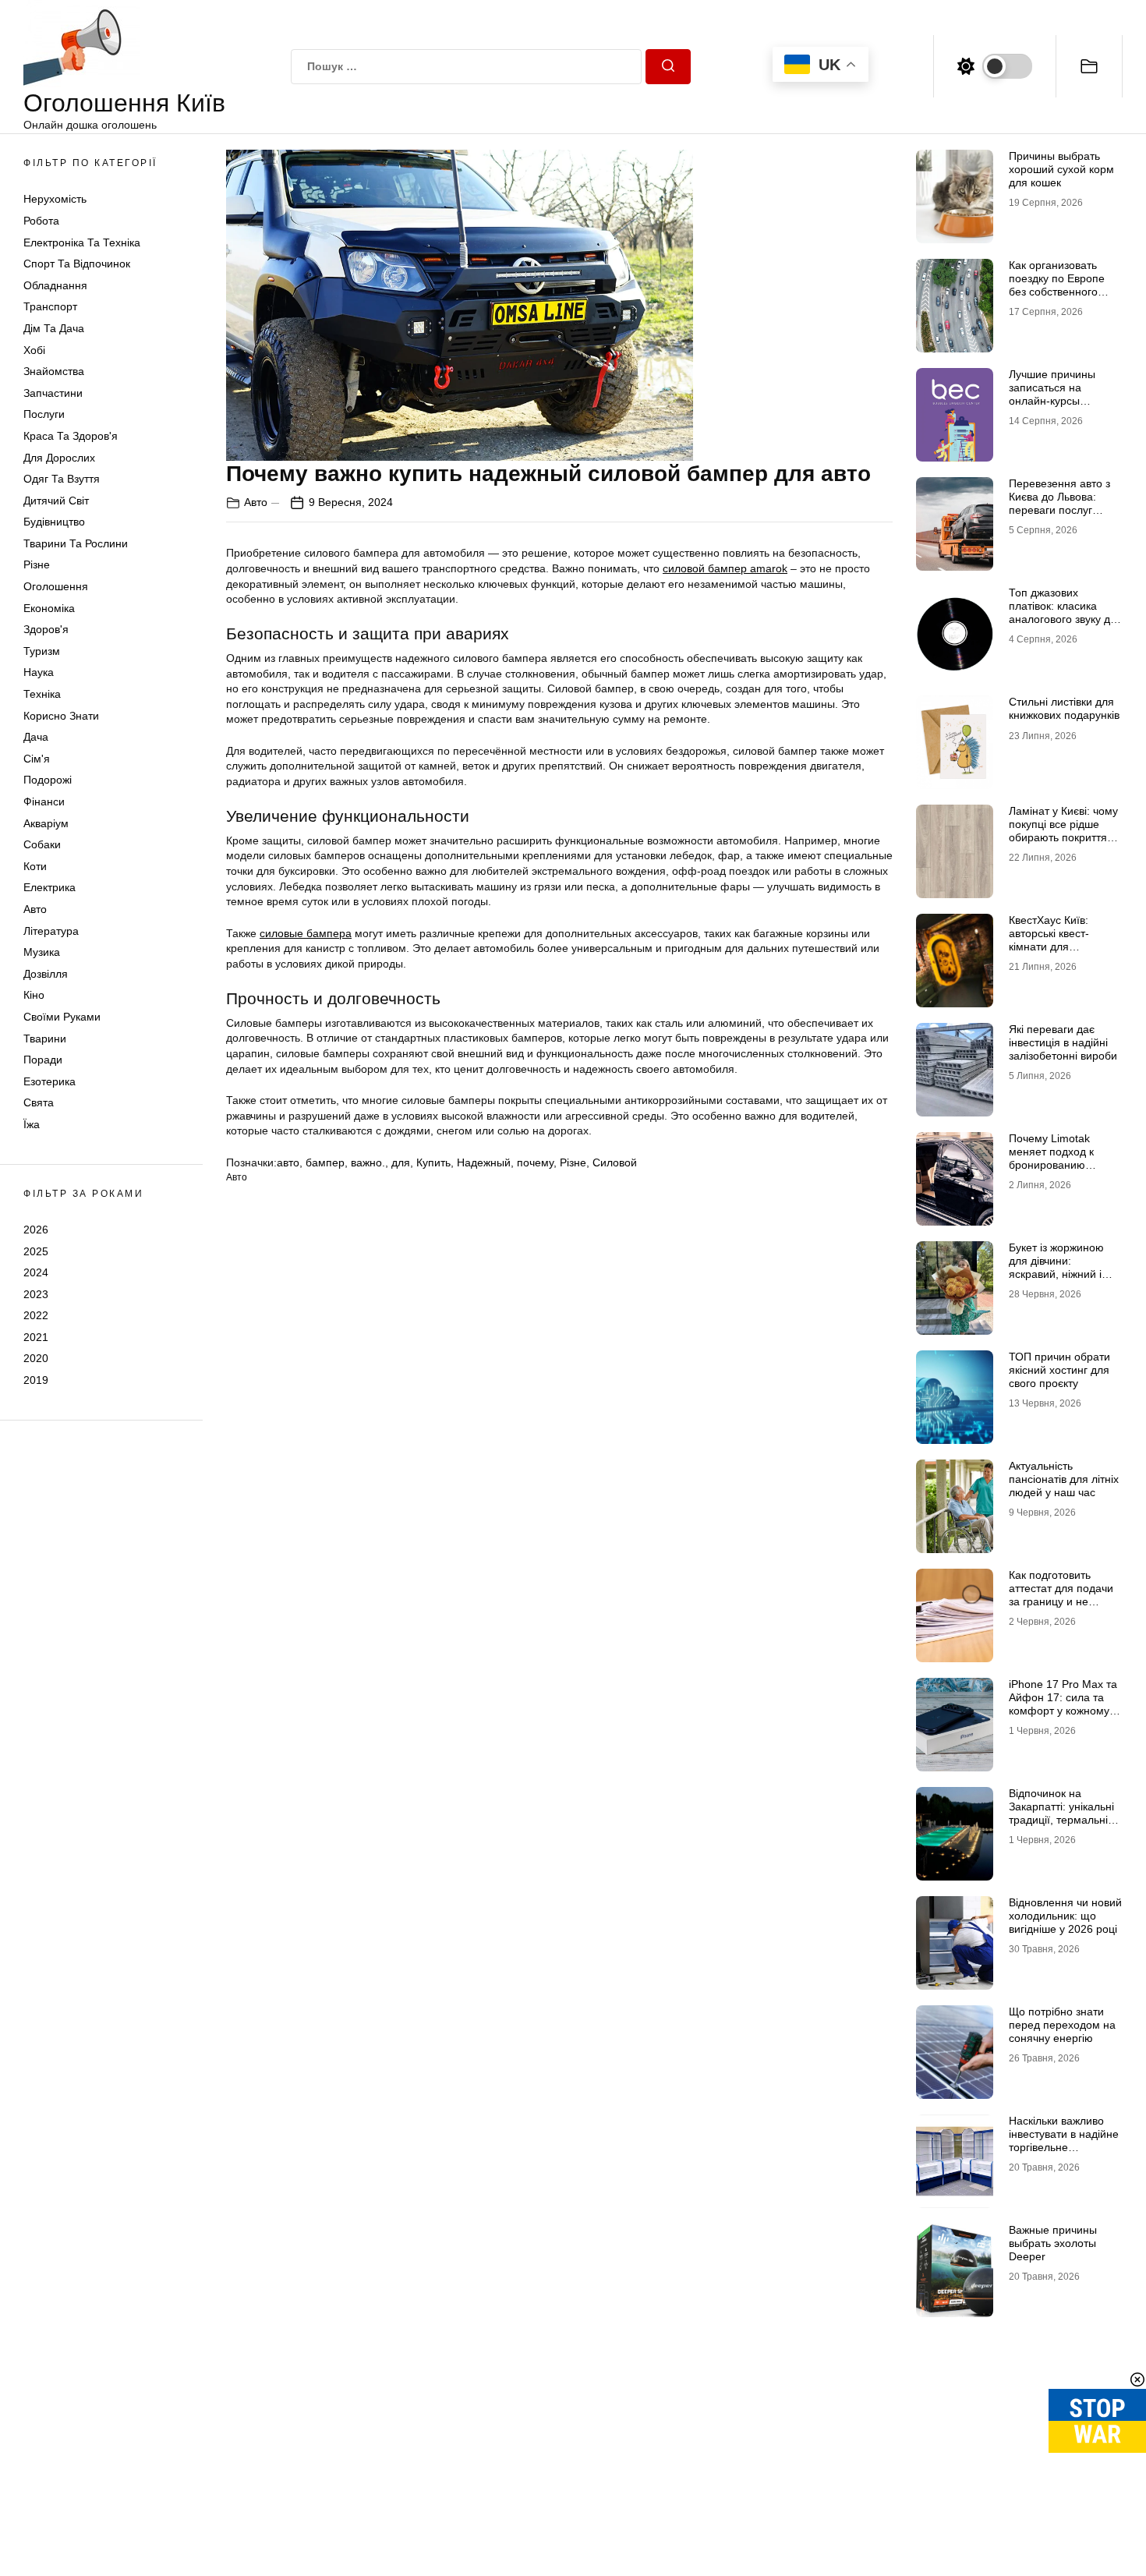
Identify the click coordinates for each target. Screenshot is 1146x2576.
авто (288, 1162)
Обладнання (55, 285)
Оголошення (56, 586)
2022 (36, 1315)
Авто (35, 909)
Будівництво (54, 522)
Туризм (42, 651)
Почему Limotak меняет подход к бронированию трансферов (1051, 1158)
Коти (35, 866)
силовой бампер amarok (725, 568)
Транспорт (50, 306)
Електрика (50, 887)
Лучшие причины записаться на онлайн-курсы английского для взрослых (1052, 400)
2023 (36, 1294)
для (401, 1162)
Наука (39, 672)
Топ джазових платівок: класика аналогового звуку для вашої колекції (1066, 612)
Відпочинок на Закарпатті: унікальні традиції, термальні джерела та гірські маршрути (1061, 1819)
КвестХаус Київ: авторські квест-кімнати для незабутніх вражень (1059, 939)
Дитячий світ (56, 501)
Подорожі (48, 780)
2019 (36, 1380)
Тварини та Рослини (76, 543)
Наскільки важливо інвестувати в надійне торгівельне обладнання (1064, 2140)
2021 (36, 1337)
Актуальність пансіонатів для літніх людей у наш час (1064, 1479)
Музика (42, 952)
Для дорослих (59, 458)
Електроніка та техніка (82, 242)
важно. (368, 1162)
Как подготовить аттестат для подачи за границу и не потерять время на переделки (1061, 1601)
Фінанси (44, 801)
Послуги (44, 414)
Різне (37, 564)
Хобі (34, 350)
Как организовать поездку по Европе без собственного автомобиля (1057, 285)
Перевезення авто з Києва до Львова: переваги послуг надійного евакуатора (1064, 503)
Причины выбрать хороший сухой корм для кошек (1061, 169)
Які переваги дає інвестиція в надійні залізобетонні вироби (1063, 1042)
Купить (433, 1162)
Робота (41, 221)
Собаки (42, 844)
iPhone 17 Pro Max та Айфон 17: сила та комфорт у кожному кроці (1063, 1704)
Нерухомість (55, 199)
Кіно (34, 995)
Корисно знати (61, 716)
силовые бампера (306, 933)
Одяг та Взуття (62, 479)
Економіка (49, 608)
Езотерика (50, 1081)
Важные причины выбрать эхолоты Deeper (1053, 2243)
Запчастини (53, 393)
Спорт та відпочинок (77, 264)
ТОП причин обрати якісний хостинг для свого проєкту (1059, 1370)
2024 (36, 1272)
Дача (36, 737)
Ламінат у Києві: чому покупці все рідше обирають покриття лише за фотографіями (1063, 837)
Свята (39, 1102)
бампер (325, 1162)
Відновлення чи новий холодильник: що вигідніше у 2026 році (1065, 1916)
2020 (36, 1358)
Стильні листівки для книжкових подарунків (1064, 708)
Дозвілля (46, 974)
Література (51, 931)
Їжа (32, 1124)
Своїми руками (62, 1017)
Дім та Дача (54, 328)
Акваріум (46, 823)
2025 (36, 1251)
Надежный (484, 1162)
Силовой (615, 1162)
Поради (43, 1060)
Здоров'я (46, 629)
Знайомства (54, 371)
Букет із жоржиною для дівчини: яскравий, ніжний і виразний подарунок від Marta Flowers (1061, 1274)
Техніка (42, 694)
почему (535, 1162)
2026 (36, 1230)
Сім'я (37, 759)
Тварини (45, 1039)
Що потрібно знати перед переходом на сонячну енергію (1062, 2025)
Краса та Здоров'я (71, 436)
